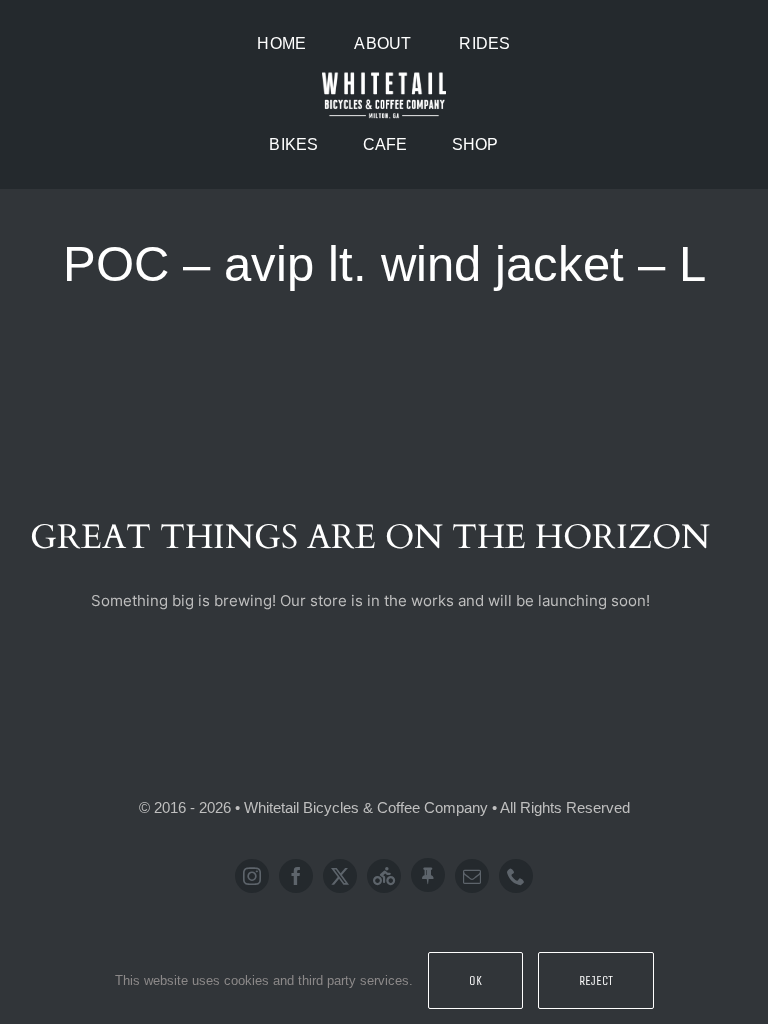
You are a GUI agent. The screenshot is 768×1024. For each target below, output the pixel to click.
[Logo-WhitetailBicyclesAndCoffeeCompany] (384, 75)
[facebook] (296, 876)
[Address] (428, 875)
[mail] (472, 876)
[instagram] (252, 876)
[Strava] (384, 876)
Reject (596, 980)
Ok (475, 980)
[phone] (516, 876)
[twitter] (340, 876)
